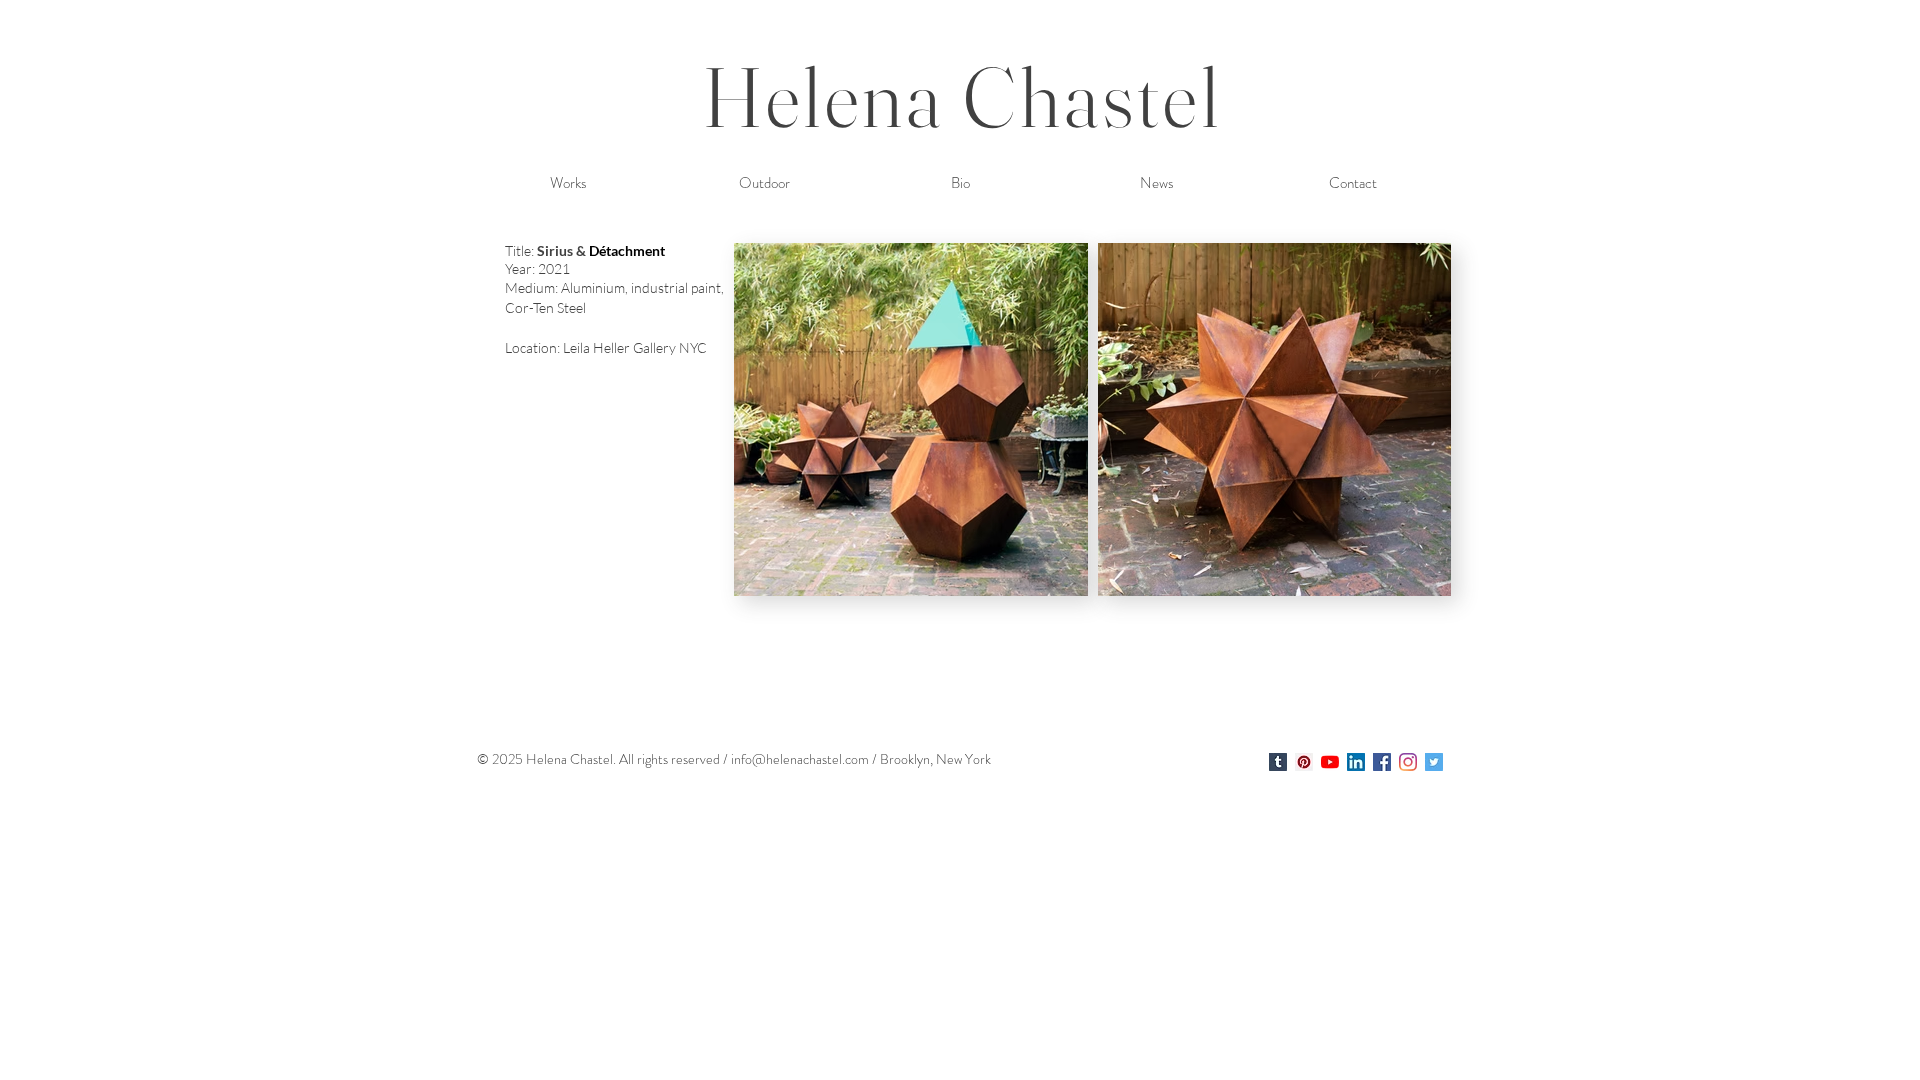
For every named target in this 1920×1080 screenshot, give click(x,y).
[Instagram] (1408, 762)
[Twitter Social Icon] (1434, 762)
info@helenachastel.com (800, 759)
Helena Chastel (962, 96)
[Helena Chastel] (1278, 762)
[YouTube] (1330, 762)
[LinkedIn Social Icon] (1356, 762)
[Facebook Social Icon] (1382, 762)
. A (620, 759)
